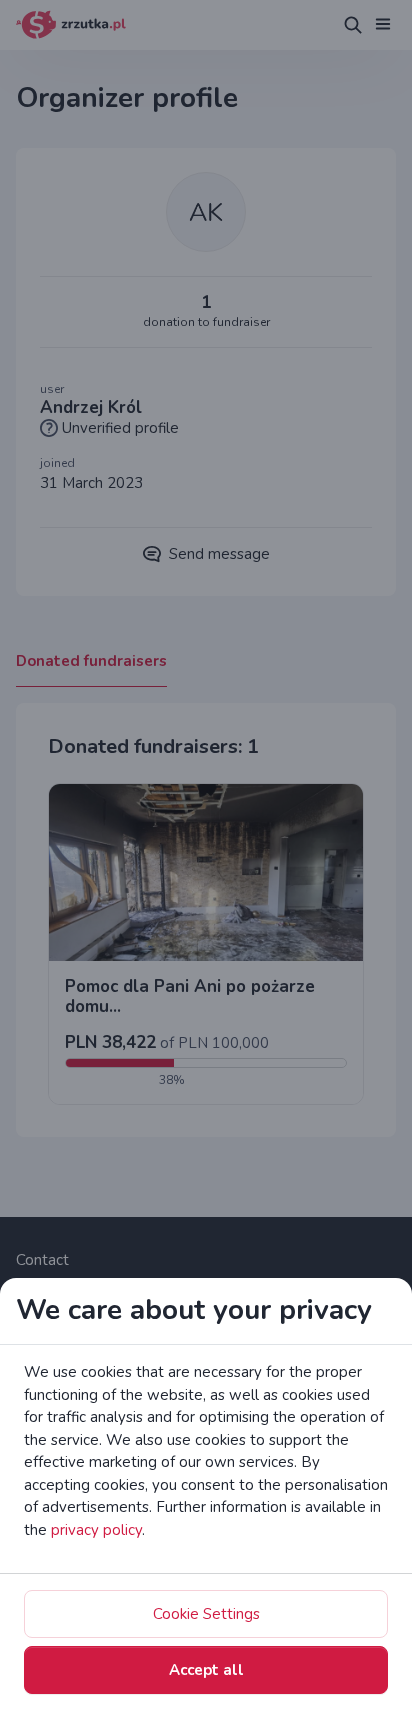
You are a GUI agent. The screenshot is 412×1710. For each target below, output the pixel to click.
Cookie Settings (206, 1614)
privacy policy (96, 1530)
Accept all (206, 1670)
